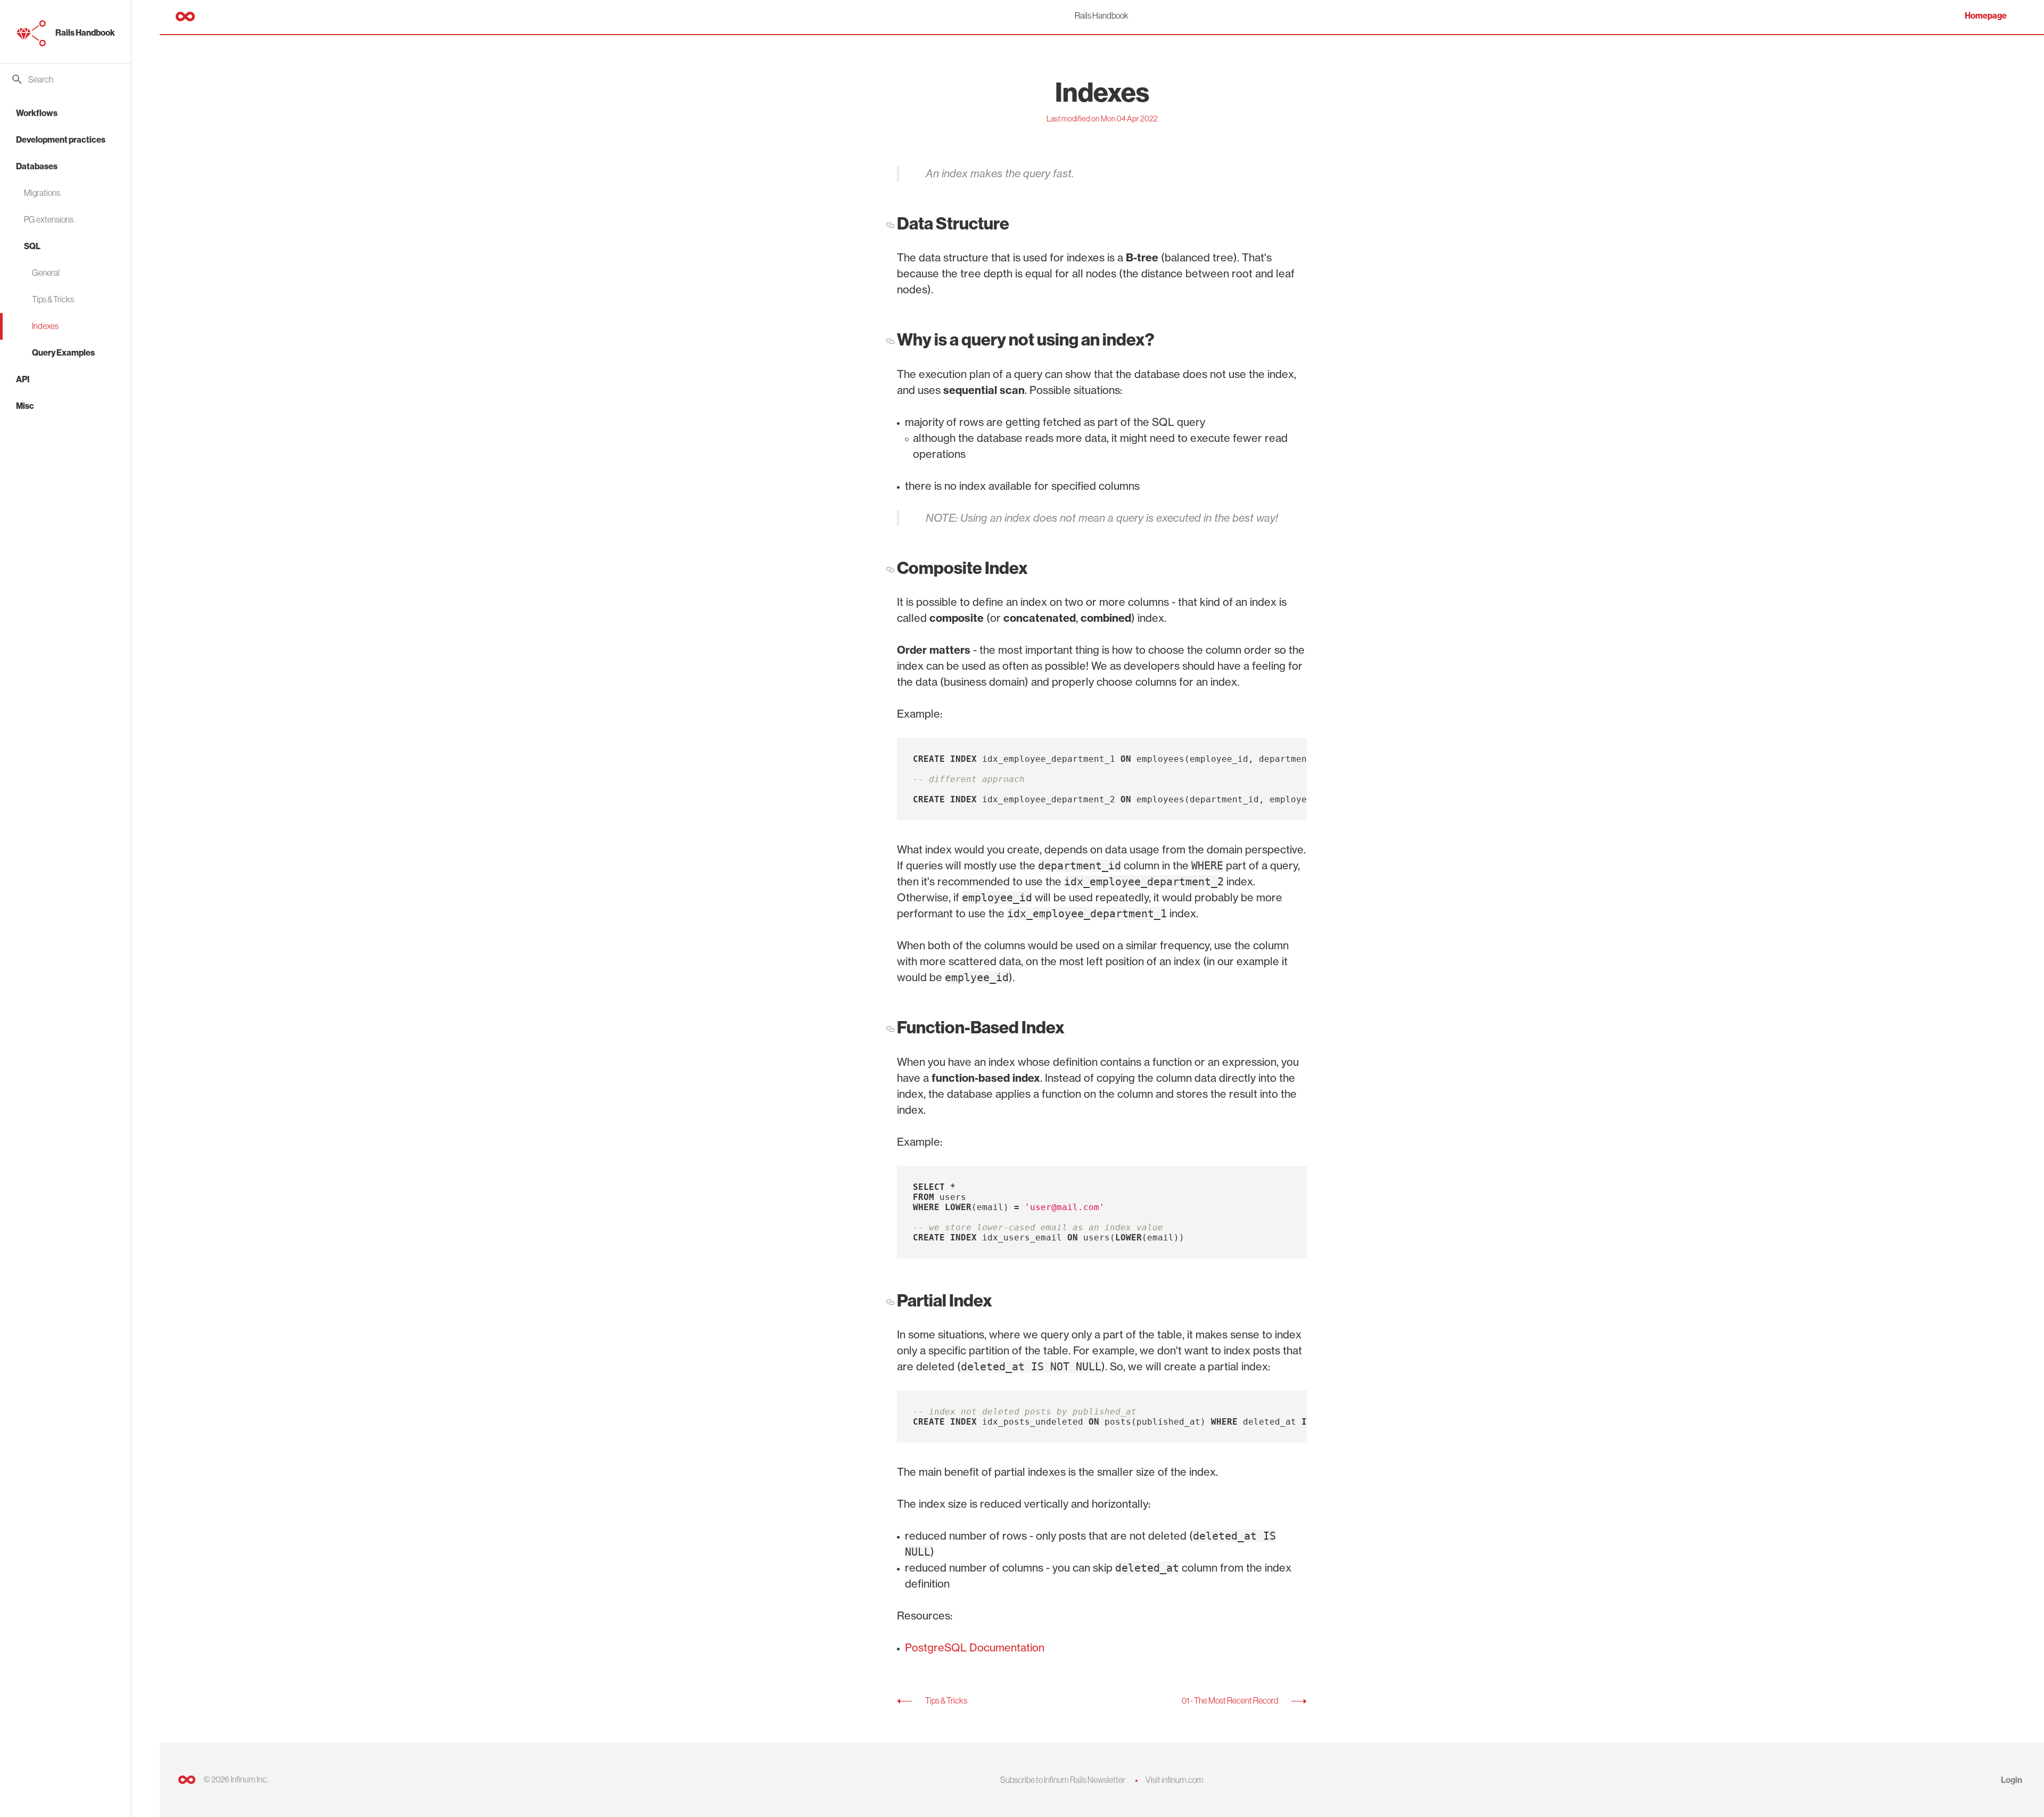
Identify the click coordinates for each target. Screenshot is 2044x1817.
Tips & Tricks (53, 299)
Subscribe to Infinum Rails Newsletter (1063, 1780)
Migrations (42, 193)
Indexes (45, 326)
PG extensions (49, 219)
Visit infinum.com (1175, 1780)
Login (2012, 1780)
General (46, 273)
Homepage (1986, 16)
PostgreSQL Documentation (975, 1647)
